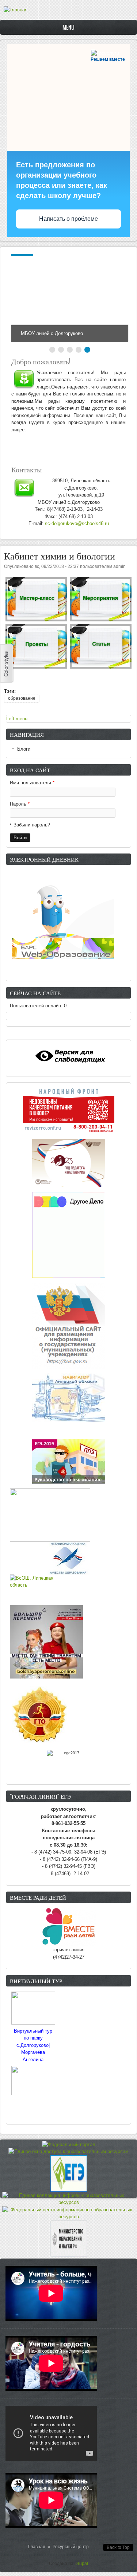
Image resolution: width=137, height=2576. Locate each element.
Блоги (24, 749)
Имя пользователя (32, 783)
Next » (117, 298)
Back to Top (118, 2547)
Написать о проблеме (68, 219)
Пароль (20, 804)
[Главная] (16, 10)
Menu (68, 27)
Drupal (81, 2564)
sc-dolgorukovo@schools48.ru (77, 523)
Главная (37, 2547)
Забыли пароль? (32, 825)
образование (22, 698)
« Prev (23, 298)
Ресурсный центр (71, 2547)
